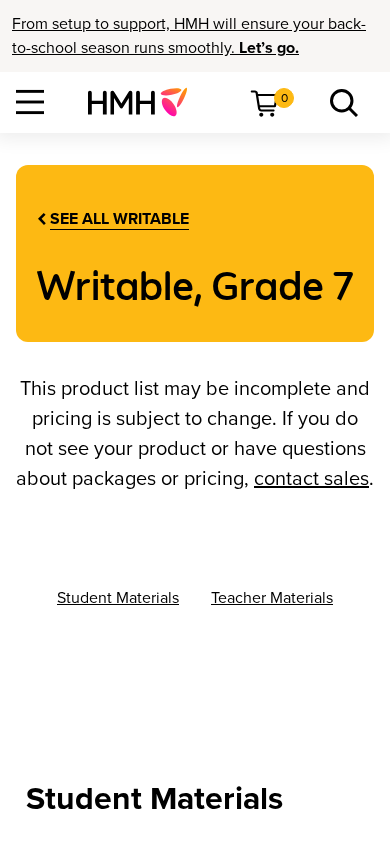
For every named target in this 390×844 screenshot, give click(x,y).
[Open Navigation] (30, 102)
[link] (145, 102)
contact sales (311, 479)
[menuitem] (145, 102)
